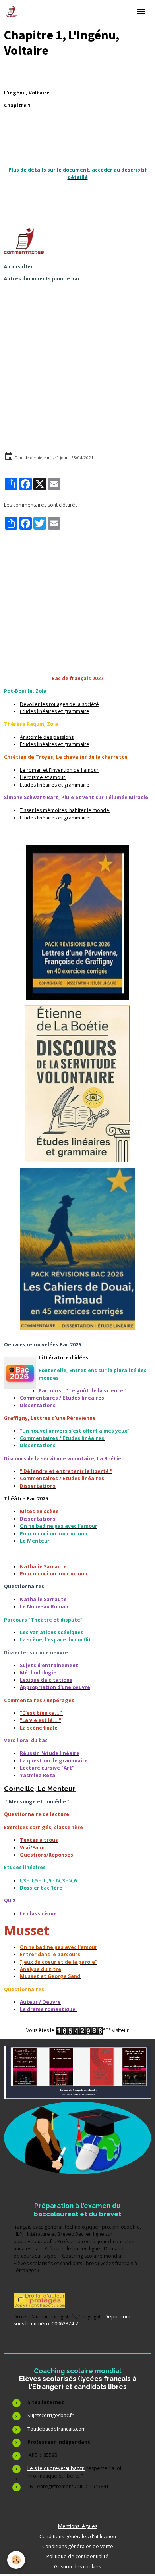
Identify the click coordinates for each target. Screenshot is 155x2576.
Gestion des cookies (77, 2567)
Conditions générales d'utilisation (78, 2536)
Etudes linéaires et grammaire (55, 711)
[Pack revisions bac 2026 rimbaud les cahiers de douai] (77, 1249)
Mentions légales (78, 2526)
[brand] (13, 12)
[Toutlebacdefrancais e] (77, 2072)
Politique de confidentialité (77, 2556)
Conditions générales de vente (78, 2546)
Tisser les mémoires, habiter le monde (65, 810)
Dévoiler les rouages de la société (59, 704)
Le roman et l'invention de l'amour (59, 770)
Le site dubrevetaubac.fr (56, 2468)
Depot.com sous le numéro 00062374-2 (72, 2320)
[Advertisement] (77, 365)
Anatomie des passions (47, 737)
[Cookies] (16, 2560)
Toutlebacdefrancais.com (57, 2429)
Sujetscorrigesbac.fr (50, 2415)
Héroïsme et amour (43, 777)
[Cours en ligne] (77, 2138)
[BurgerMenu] (141, 12)
